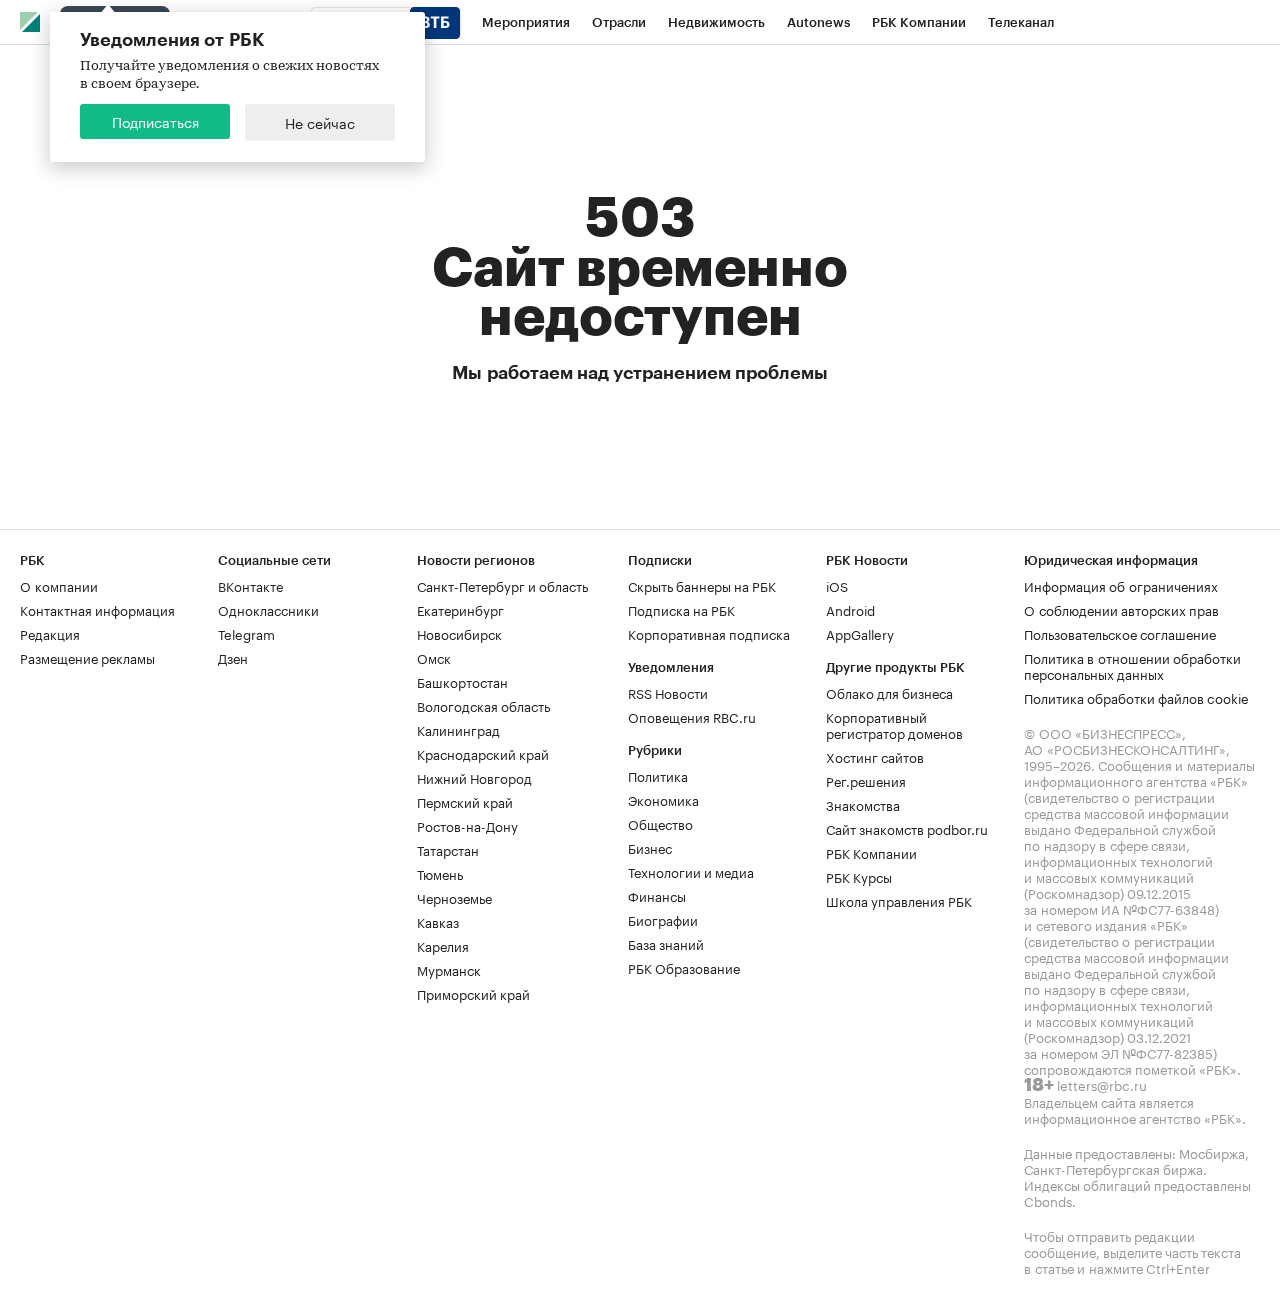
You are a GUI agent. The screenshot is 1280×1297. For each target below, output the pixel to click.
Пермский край (465, 801)
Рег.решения (866, 780)
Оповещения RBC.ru (692, 716)
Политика (658, 775)
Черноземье (454, 897)
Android (850, 609)
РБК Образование (684, 967)
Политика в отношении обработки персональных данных (1132, 665)
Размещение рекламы (87, 657)
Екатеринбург (460, 609)
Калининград (458, 729)
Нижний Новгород (474, 777)
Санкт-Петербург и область (502, 585)
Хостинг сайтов (875, 756)
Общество (660, 823)
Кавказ (438, 921)
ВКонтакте (250, 585)
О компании (59, 585)
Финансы (657, 895)
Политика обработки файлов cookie (1136, 697)
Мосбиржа (1212, 1152)
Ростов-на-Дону (467, 825)
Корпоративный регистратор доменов (894, 724)
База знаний (666, 943)
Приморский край (473, 993)
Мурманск (449, 969)
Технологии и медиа (691, 871)
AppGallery (860, 633)
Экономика (663, 799)
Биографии (663, 919)
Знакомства (863, 804)
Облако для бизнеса (889, 692)
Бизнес (650, 847)
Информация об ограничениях (1121, 585)
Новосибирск (459, 633)
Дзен (233, 657)
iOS (837, 585)
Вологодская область (483, 705)
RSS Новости (668, 692)
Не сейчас (320, 122)
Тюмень (440, 873)
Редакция (50, 633)
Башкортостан (462, 681)
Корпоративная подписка (709, 633)
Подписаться (155, 121)
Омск (434, 657)
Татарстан (448, 849)
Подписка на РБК (681, 609)
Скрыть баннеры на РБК (702, 585)
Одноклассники (268, 609)
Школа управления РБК (899, 900)
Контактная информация (97, 609)
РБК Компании (871, 852)
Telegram (246, 633)
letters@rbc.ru (1102, 1084)
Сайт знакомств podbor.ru (907, 828)
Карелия (443, 945)
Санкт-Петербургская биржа (1113, 1168)
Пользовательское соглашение (1120, 633)
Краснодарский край (483, 753)
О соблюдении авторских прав (1121, 609)
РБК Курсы (859, 876)
